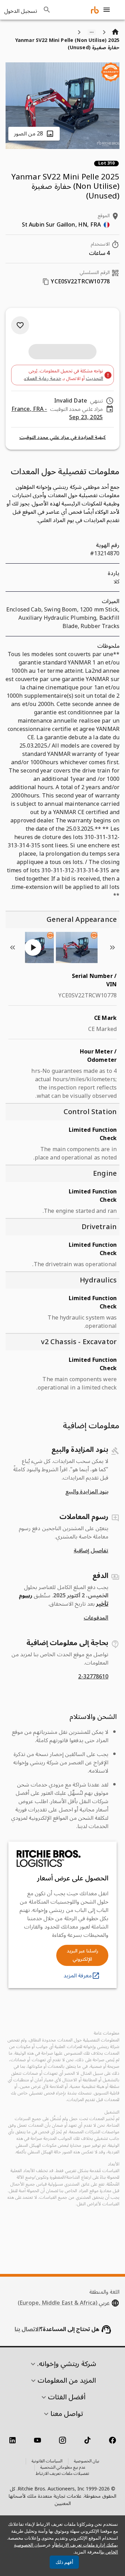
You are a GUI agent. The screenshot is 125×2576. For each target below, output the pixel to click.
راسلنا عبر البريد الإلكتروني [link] (82, 1955)
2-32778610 (93, 1677)
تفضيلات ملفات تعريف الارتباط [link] (62, 2474)
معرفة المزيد (78, 1976)
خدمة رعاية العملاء (43, 378)
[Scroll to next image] (12, 947)
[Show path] (92, 32)
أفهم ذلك (64, 2562)
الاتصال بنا (27, 2329)
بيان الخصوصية (87, 2461)
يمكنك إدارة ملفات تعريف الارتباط (87, 2545)
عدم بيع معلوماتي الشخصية (63, 2468)
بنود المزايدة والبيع (87, 1492)
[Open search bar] (47, 10)
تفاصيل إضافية (91, 1551)
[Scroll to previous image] (112, 947)
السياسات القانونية (47, 2461)
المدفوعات (96, 1618)
